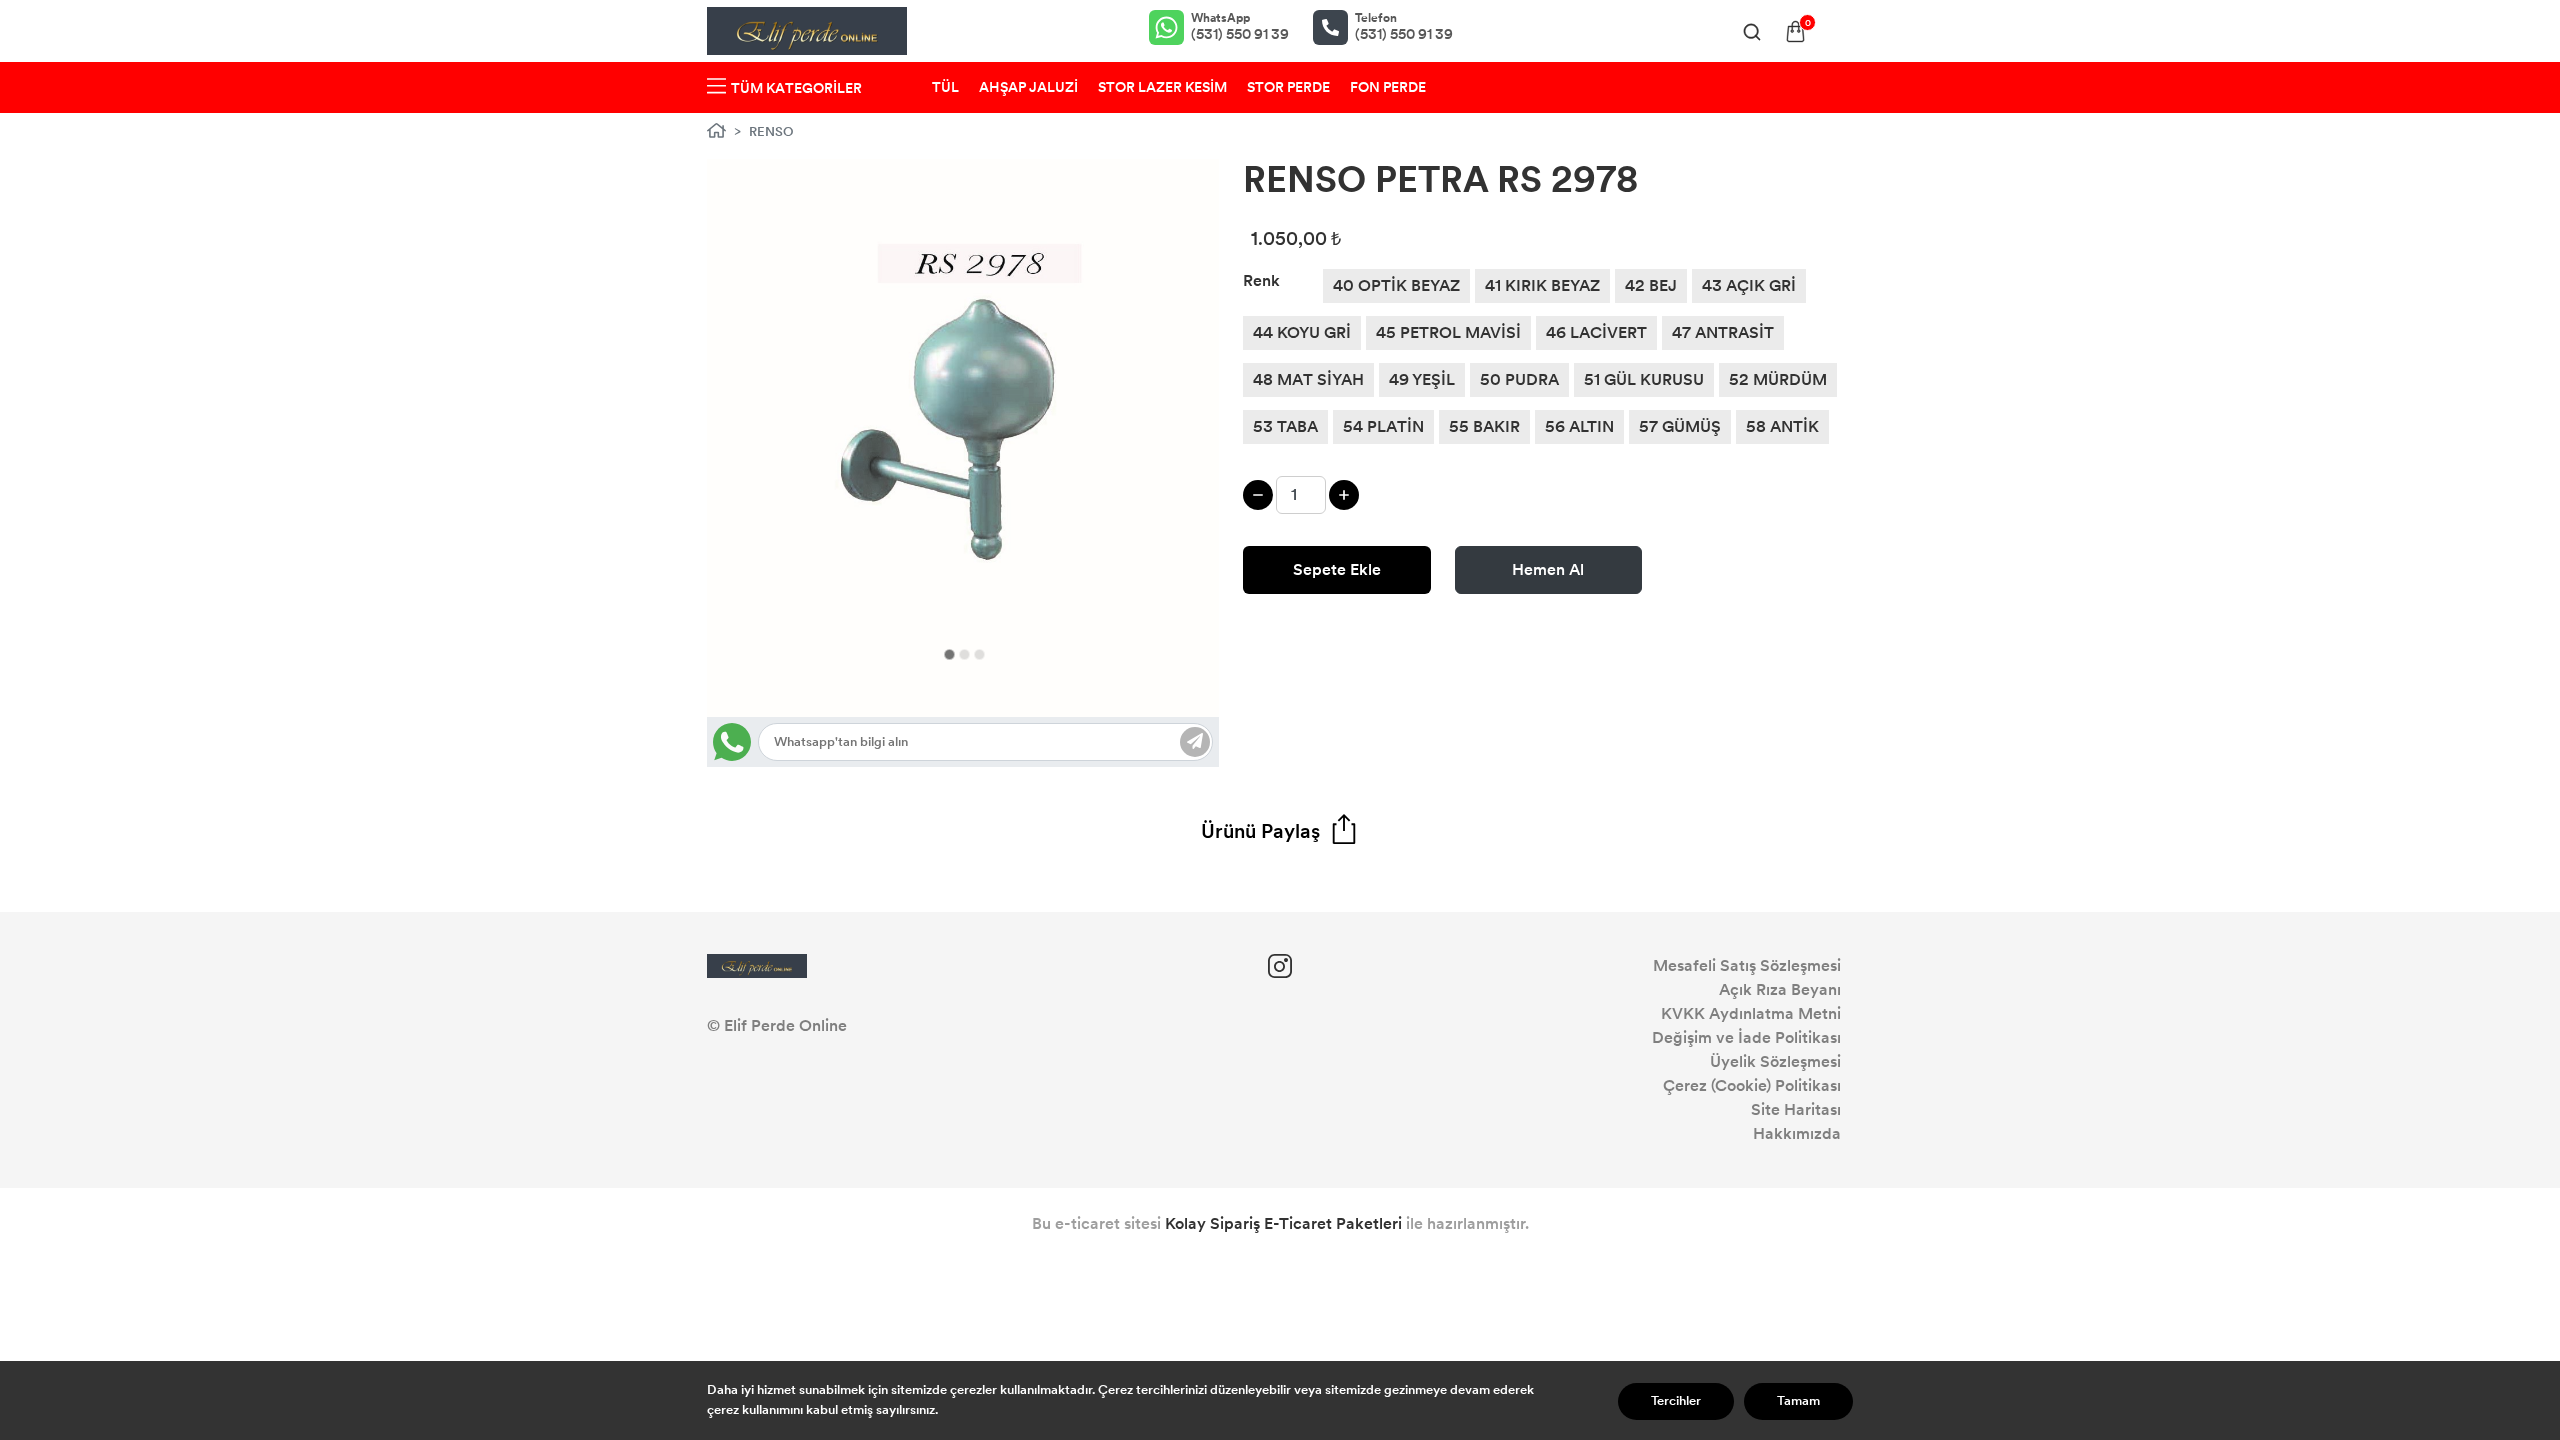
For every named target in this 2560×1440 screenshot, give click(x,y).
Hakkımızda (1797, 1133)
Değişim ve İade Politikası (1746, 1037)
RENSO (771, 132)
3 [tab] (979, 654)
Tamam (1798, 1401)
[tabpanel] (963, 438)
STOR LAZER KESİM (1162, 87)
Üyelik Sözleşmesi (1775, 1061)
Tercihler (1676, 1401)
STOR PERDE (1288, 87)
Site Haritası (1796, 1109)
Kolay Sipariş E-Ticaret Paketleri (1283, 1223)
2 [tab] (964, 654)
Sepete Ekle (1337, 569)
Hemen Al (1548, 569)
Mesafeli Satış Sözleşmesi (1747, 965)
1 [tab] (949, 654)
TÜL (945, 87)
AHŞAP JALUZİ (1028, 87)
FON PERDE (1388, 87)
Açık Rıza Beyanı (1780, 989)
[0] (1795, 31)
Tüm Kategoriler (796, 88)
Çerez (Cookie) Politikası (1752, 1085)
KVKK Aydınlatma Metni (1751, 1013)
